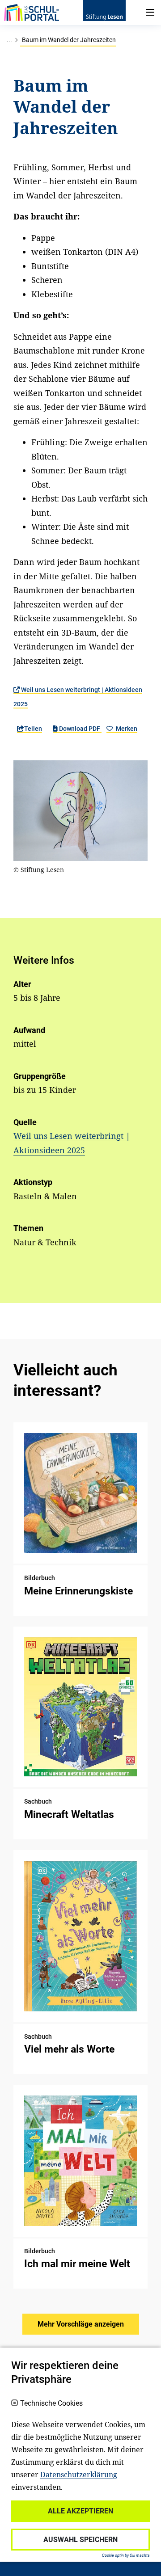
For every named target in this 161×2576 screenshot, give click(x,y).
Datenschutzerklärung (79, 2475)
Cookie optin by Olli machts (126, 2555)
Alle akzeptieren (80, 2511)
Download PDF (80, 729)
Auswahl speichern (80, 2540)
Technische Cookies (51, 2403)
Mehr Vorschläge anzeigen (81, 2324)
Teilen (33, 729)
